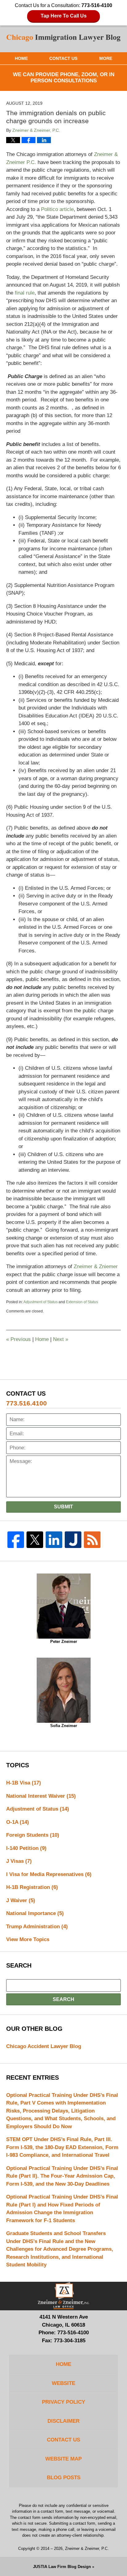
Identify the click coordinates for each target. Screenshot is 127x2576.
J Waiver (21, 1900)
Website (63, 2383)
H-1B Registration (32, 1887)
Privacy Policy (63, 2402)
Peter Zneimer (64, 1642)
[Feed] (92, 1540)
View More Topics (28, 1939)
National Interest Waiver (41, 1796)
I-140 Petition (26, 1848)
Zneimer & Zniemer (96, 1267)
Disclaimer (63, 2421)
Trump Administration (37, 1927)
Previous (18, 1339)
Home (21, 58)
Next (61, 1339)
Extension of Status (82, 1302)
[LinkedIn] (54, 1540)
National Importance (35, 1913)
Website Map (63, 2459)
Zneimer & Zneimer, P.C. (87, 2549)
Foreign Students (33, 1835)
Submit (63, 1507)
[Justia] (73, 1540)
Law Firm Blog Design (62, 2567)
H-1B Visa (24, 1783)
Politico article (57, 209)
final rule (25, 293)
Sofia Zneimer (64, 1726)
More (106, 58)
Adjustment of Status (41, 1302)
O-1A (18, 1822)
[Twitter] (35, 1540)
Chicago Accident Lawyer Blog (44, 2046)
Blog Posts (64, 2478)
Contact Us (63, 58)
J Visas (19, 1861)
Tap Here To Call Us (64, 16)
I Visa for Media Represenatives (49, 1874)
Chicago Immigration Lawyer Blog (64, 39)
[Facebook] (16, 1540)
